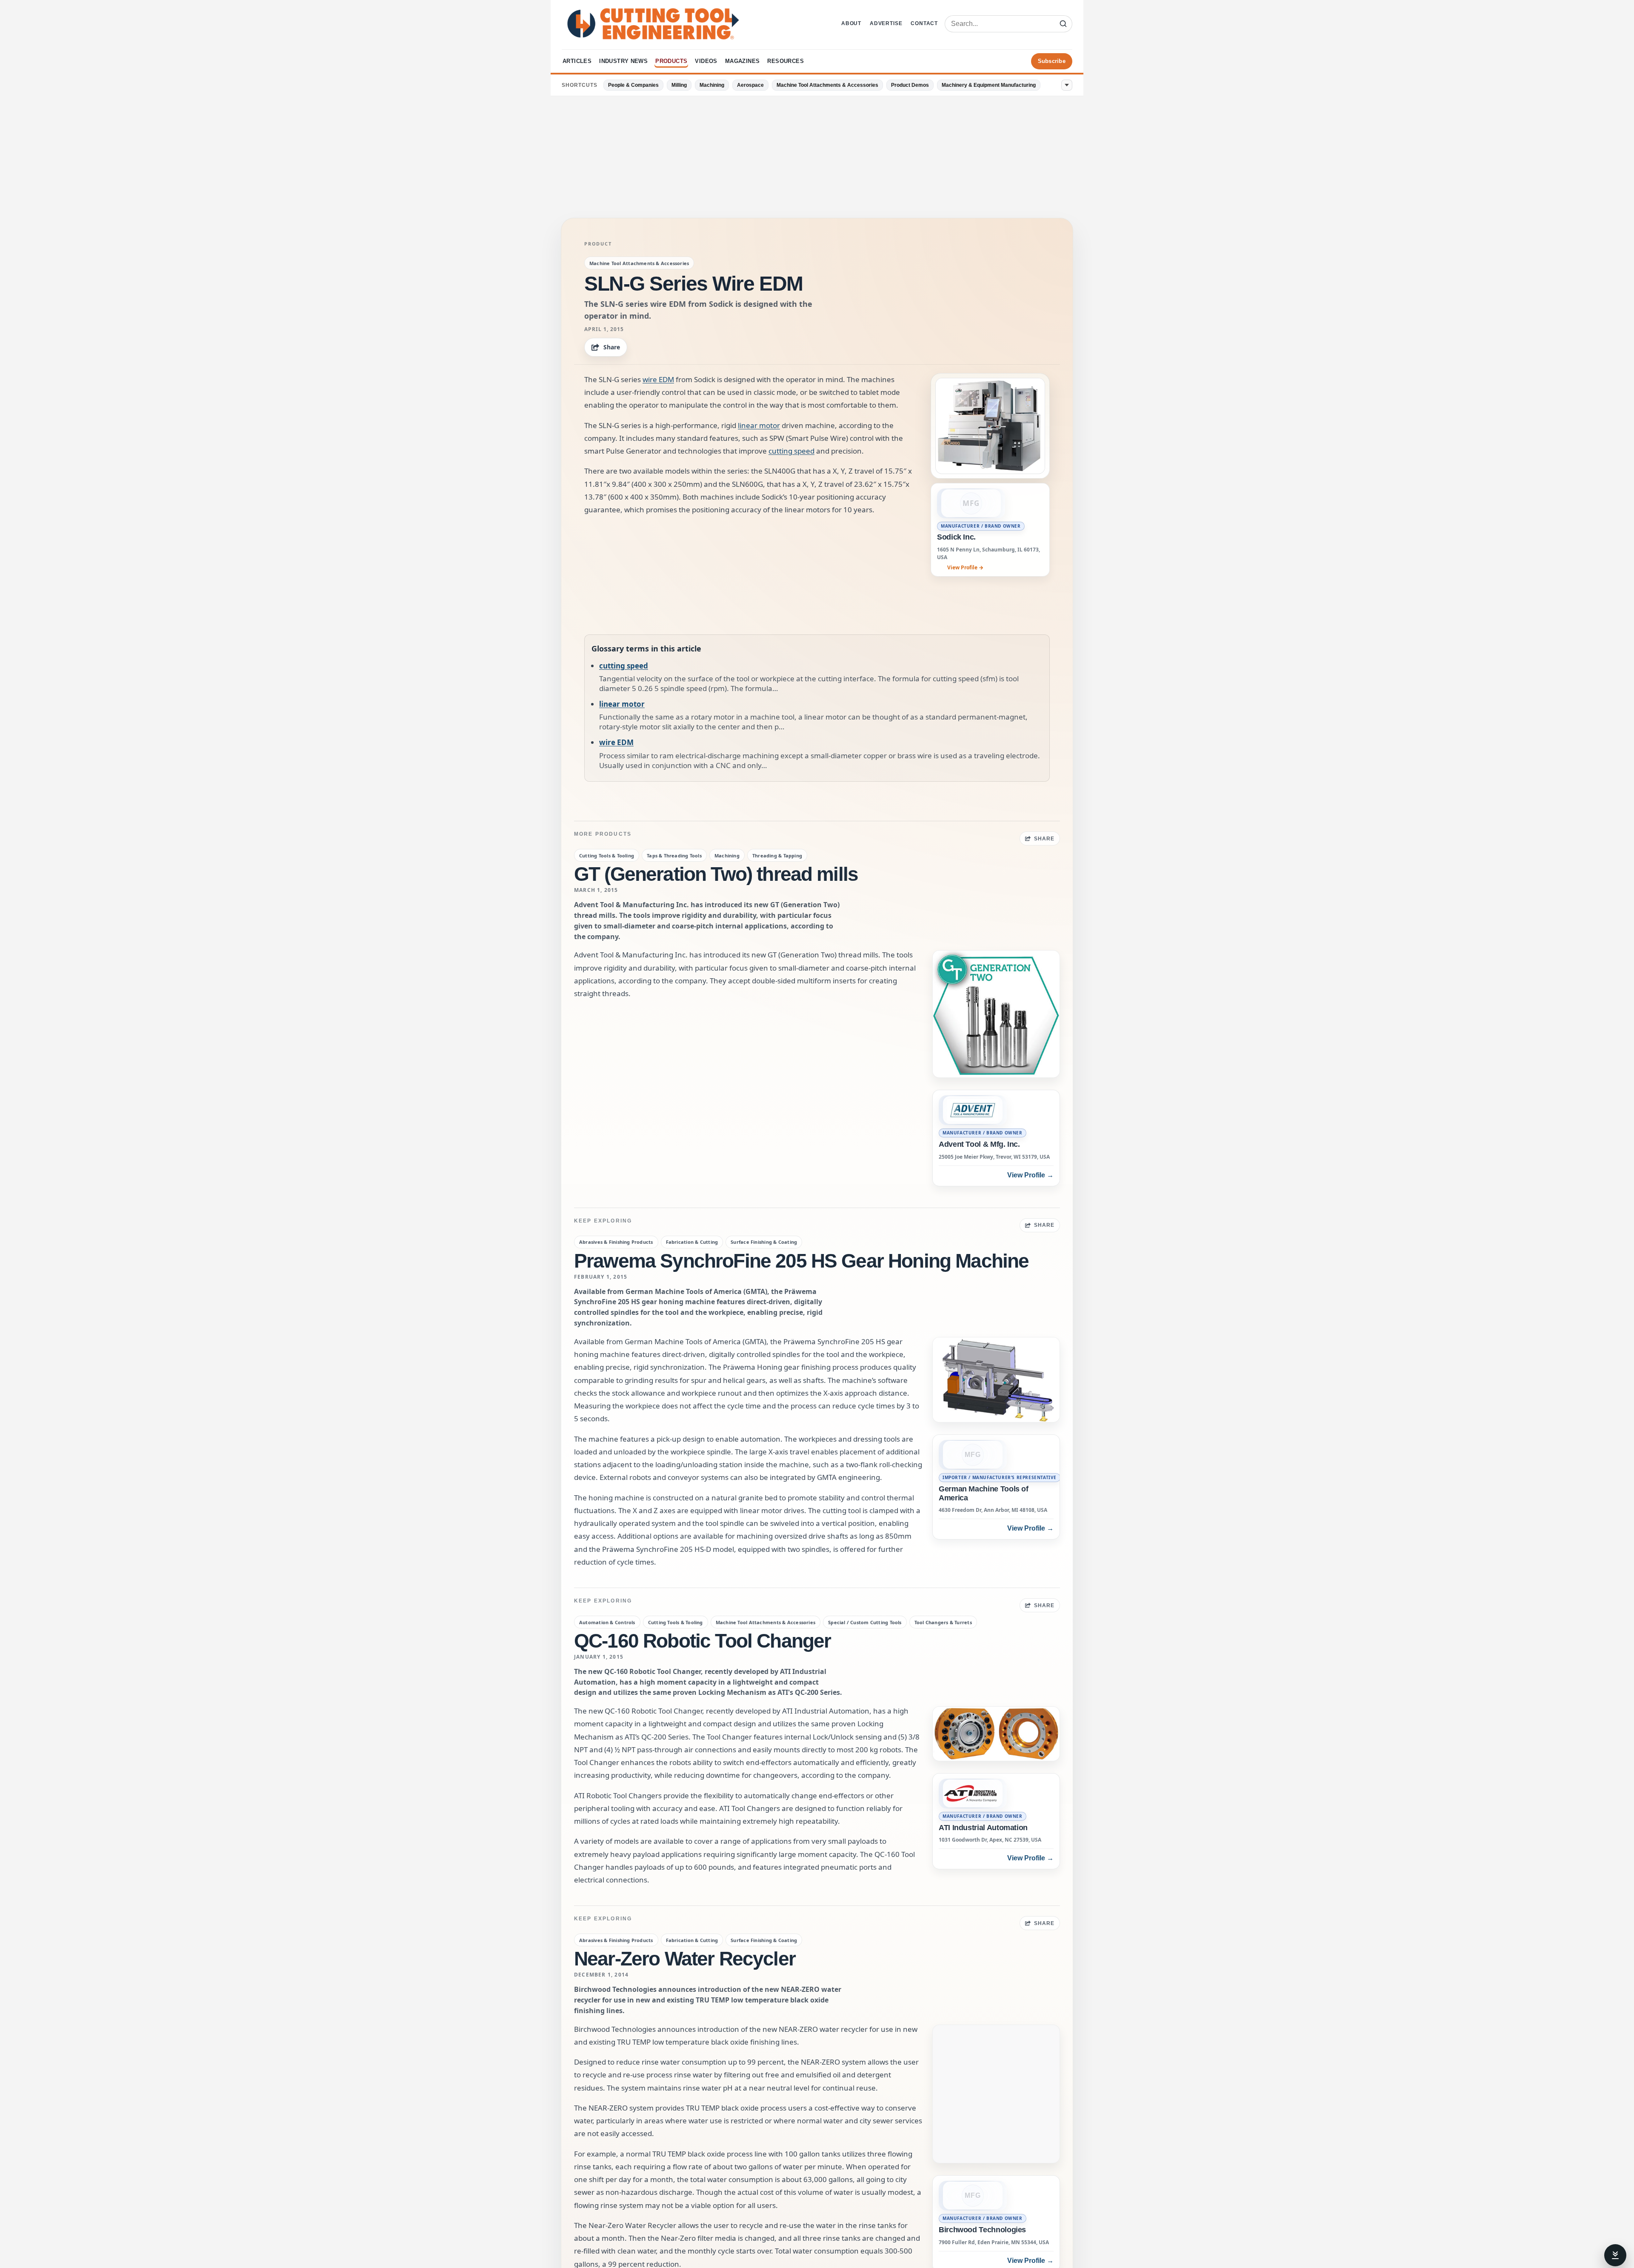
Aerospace (750, 85)
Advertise (886, 23)
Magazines (743, 61)
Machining (712, 85)
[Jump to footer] (1615, 2255)
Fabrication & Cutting (692, 1242)
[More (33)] (1067, 85)
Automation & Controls (607, 1622)
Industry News (623, 61)
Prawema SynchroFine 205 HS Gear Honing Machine (801, 1261)
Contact (924, 23)
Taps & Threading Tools (674, 855)
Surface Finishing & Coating (764, 1242)
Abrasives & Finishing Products (616, 1242)
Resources (786, 61)
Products (671, 61)
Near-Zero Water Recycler (685, 1959)
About (851, 23)
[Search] (1063, 24)
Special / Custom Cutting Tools (865, 1622)
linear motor (759, 425)
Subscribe (1052, 61)
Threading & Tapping (777, 855)
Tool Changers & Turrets (943, 1622)
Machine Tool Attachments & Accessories (827, 85)
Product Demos (910, 85)
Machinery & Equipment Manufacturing (989, 85)
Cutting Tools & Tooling (607, 855)
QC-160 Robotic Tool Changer (702, 1641)
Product (598, 244)
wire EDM (658, 379)
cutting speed (791, 451)
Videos (706, 61)
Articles (577, 61)
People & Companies (633, 85)
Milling (679, 85)
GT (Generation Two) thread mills (716, 874)
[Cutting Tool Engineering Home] (653, 24)
